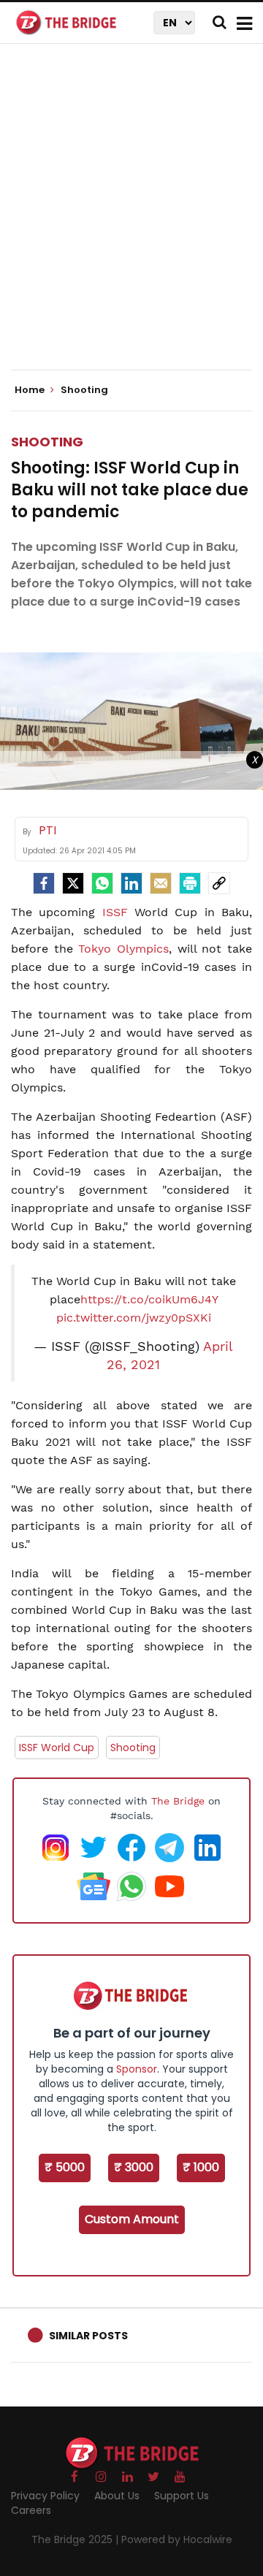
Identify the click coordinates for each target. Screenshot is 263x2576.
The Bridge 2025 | (76, 2539)
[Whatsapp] (102, 883)
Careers (31, 2510)
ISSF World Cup (57, 1748)
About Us (117, 2496)
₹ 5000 (65, 2167)
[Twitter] (73, 883)
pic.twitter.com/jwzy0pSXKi (134, 1318)
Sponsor (137, 2069)
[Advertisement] (131, 219)
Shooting (47, 442)
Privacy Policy (45, 2496)
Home (31, 390)
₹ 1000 (201, 2167)
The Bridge (178, 1801)
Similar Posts (88, 2336)
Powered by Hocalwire (177, 2539)
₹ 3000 (134, 2167)
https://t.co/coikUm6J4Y (149, 1299)
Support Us (182, 2496)
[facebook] (44, 883)
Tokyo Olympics (123, 949)
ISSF (115, 912)
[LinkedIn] (131, 883)
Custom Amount (132, 2219)
